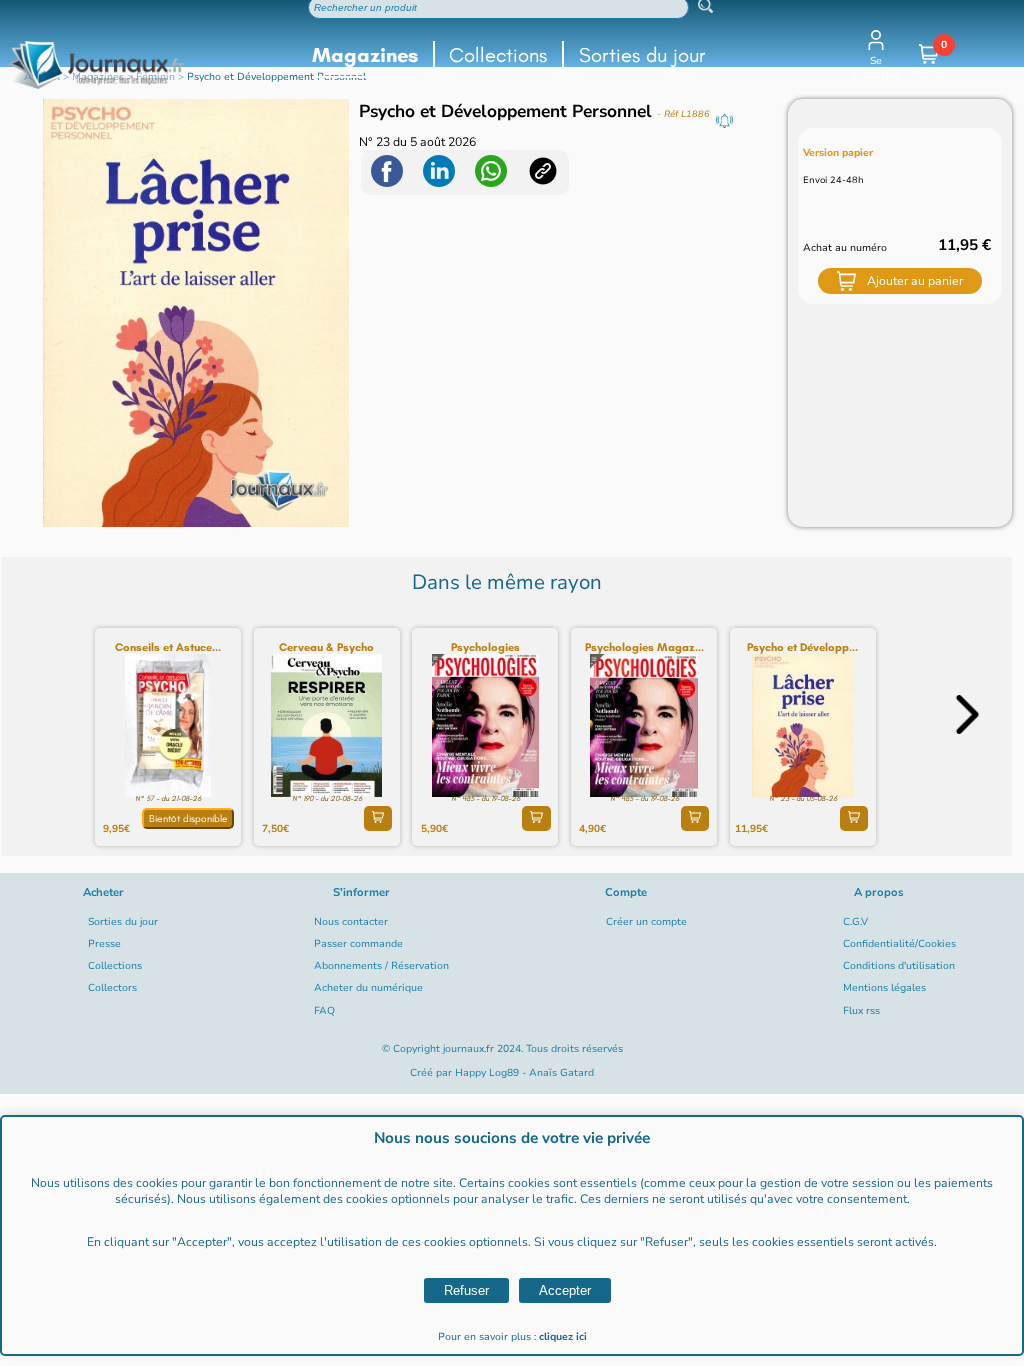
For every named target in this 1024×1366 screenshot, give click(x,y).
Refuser (466, 1290)
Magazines (365, 55)
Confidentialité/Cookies (899, 944)
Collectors (112, 988)
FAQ (324, 1011)
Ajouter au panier (915, 281)
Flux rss (861, 1011)
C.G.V (855, 922)
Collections (498, 55)
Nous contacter (351, 922)
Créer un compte (646, 922)
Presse (104, 944)
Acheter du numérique (368, 988)
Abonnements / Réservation (381, 966)
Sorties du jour (642, 55)
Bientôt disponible (188, 818)
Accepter (565, 1290)
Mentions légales (884, 988)
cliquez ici (563, 1337)
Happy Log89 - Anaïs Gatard (524, 1073)
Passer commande (358, 944)
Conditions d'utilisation (899, 966)
